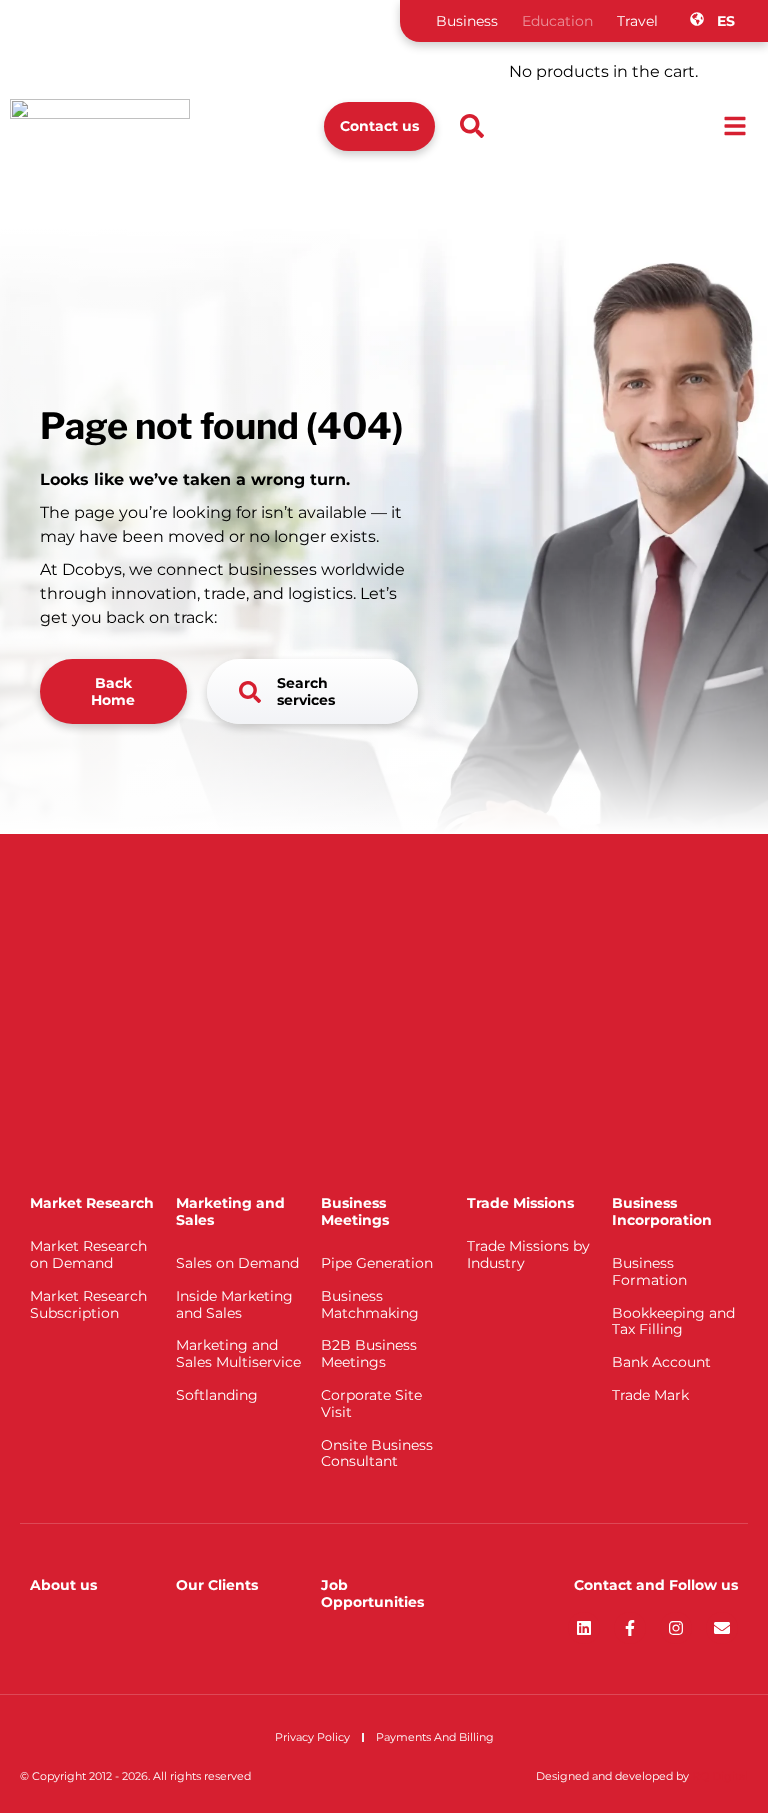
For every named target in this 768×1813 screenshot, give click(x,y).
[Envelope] (722, 1628)
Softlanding (217, 1395)
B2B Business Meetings (369, 1353)
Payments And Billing (435, 1737)
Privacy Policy (312, 1737)
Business (467, 21)
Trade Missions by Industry (528, 1254)
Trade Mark (650, 1395)
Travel (637, 21)
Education (557, 21)
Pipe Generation (377, 1263)
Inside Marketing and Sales (234, 1304)
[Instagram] (676, 1628)
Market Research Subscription (88, 1304)
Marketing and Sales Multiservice (238, 1353)
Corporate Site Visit (371, 1403)
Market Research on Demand (88, 1254)
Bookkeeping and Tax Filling (673, 1321)
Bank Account (661, 1362)
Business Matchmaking (370, 1304)
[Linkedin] (584, 1628)
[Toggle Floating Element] (695, 1760)
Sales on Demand (237, 1263)
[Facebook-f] (630, 1628)
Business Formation (649, 1271)
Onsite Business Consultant (377, 1453)
